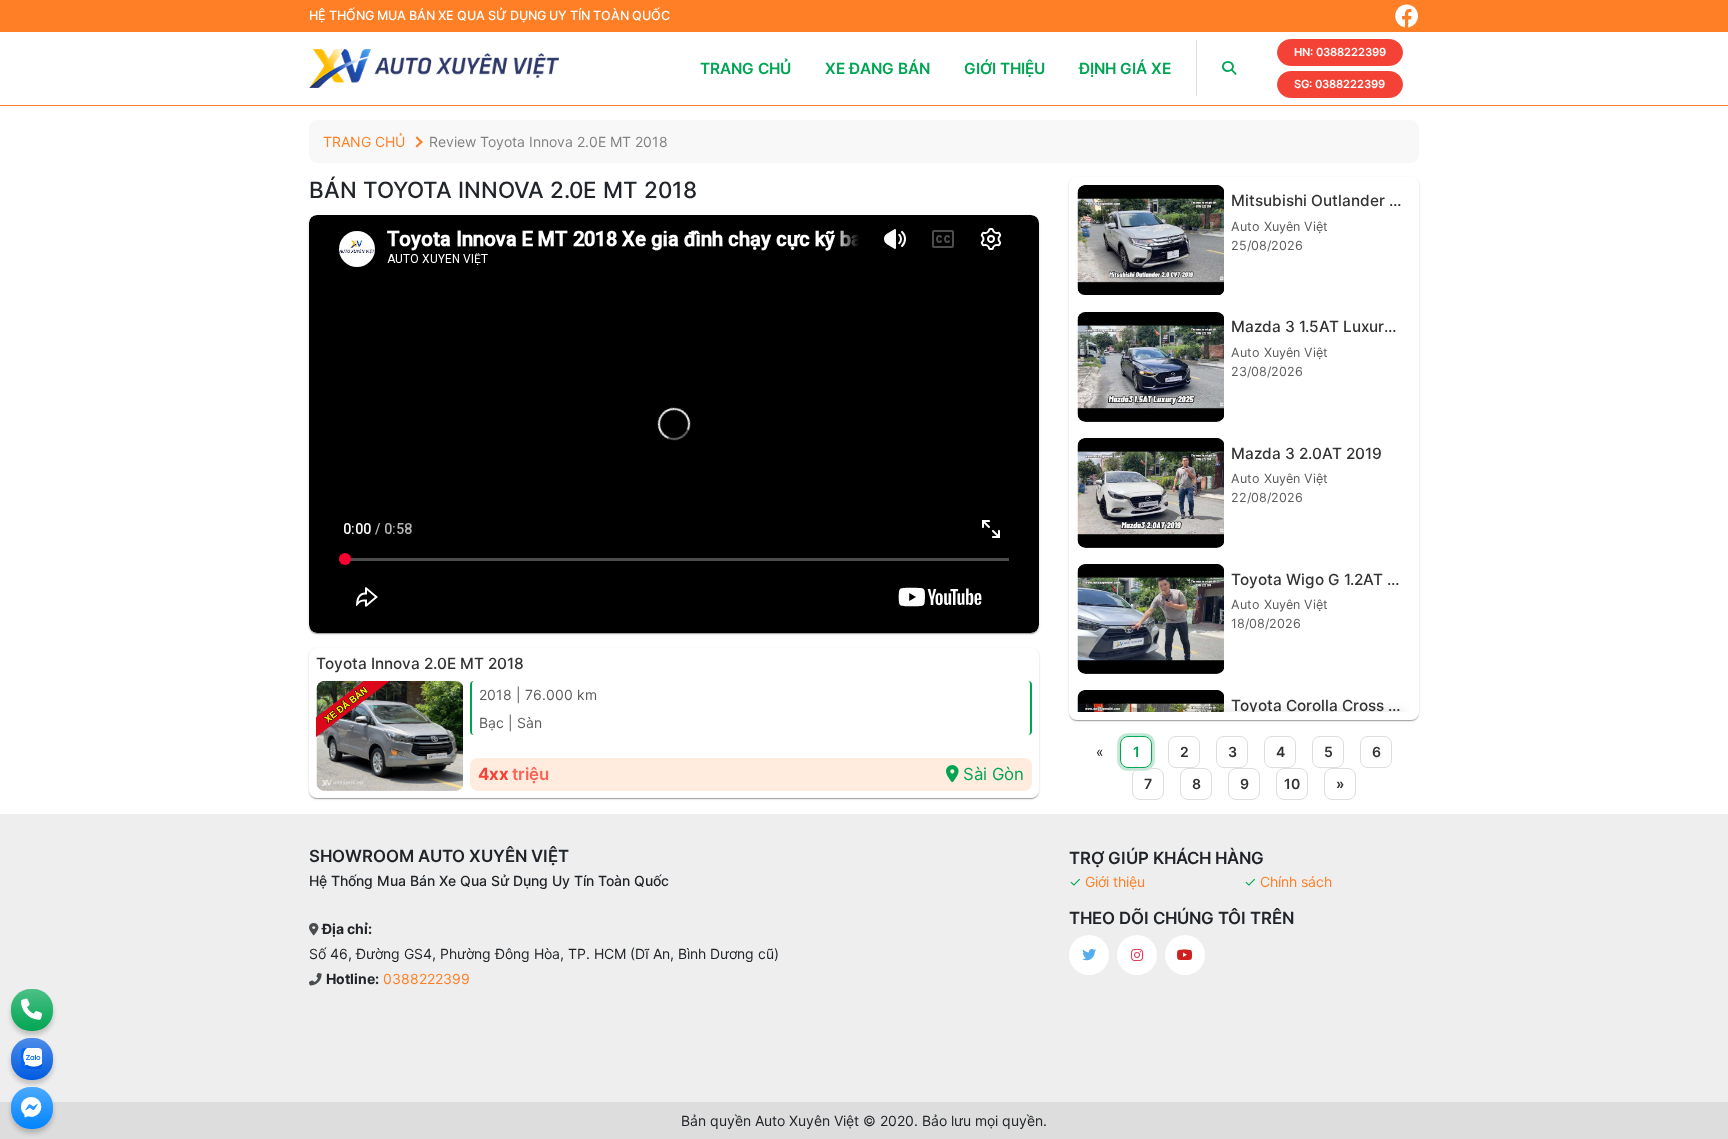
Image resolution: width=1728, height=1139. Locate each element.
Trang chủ (745, 68)
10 (1292, 783)
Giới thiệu (1004, 68)
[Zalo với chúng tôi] (32, 1059)
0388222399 (1340, 52)
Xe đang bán (877, 68)
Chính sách (1296, 881)
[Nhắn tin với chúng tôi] (32, 1108)
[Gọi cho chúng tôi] (32, 1010)
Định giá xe (1125, 68)
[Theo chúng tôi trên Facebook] (1407, 16)
